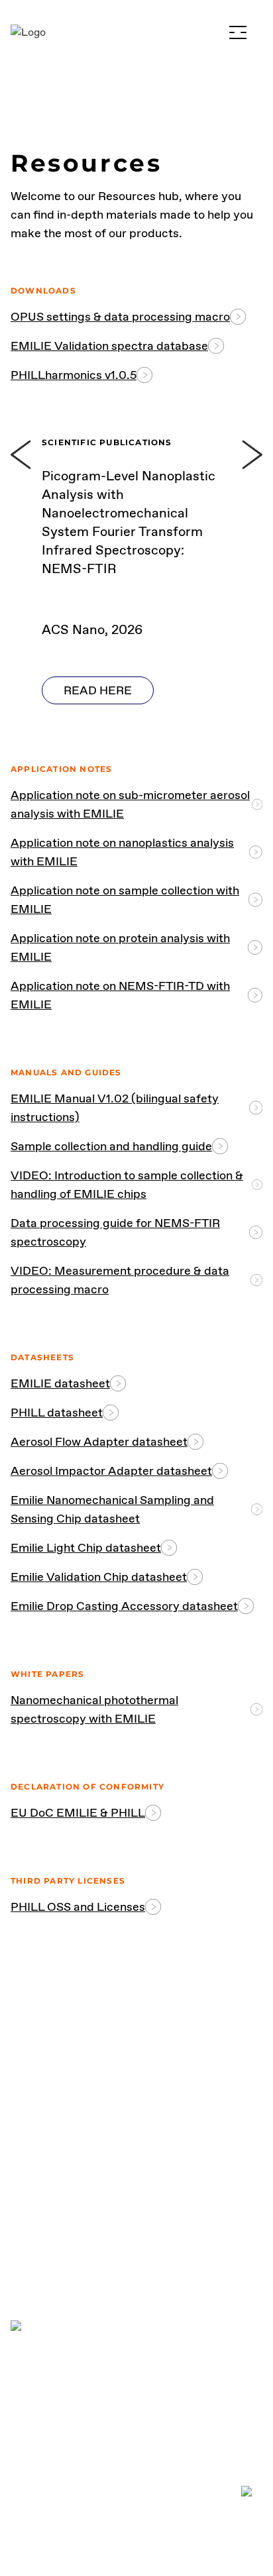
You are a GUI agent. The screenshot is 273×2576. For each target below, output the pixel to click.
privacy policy (52, 2405)
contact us (137, 2185)
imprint (31, 2468)
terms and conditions (72, 2437)
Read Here (98, 690)
